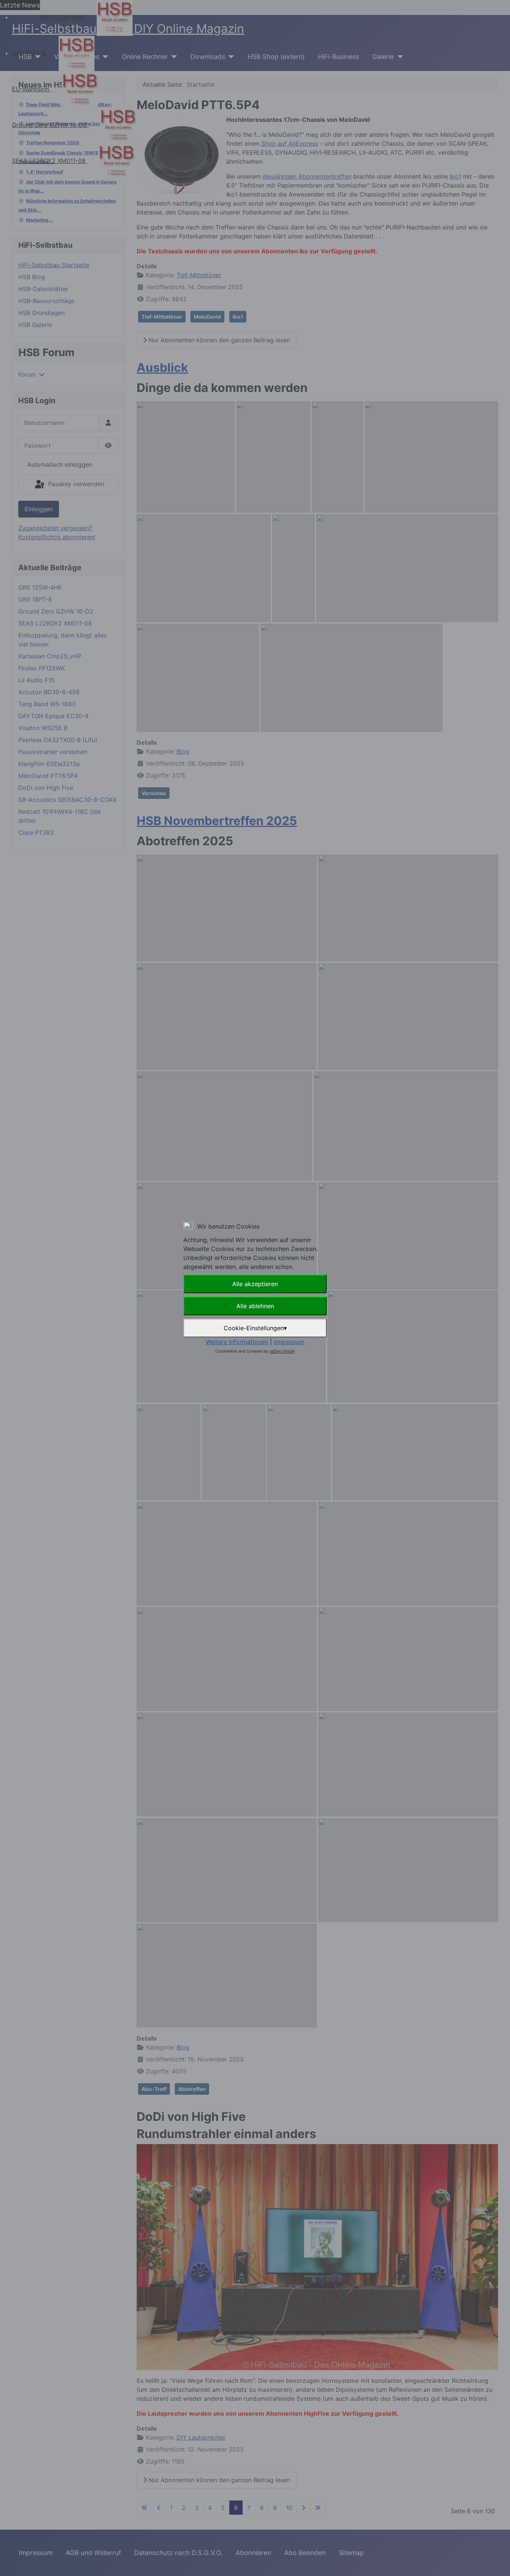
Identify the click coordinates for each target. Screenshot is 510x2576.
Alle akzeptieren (255, 1284)
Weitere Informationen (237, 1342)
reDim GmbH (282, 1351)
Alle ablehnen (255, 1306)
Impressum (289, 1342)
